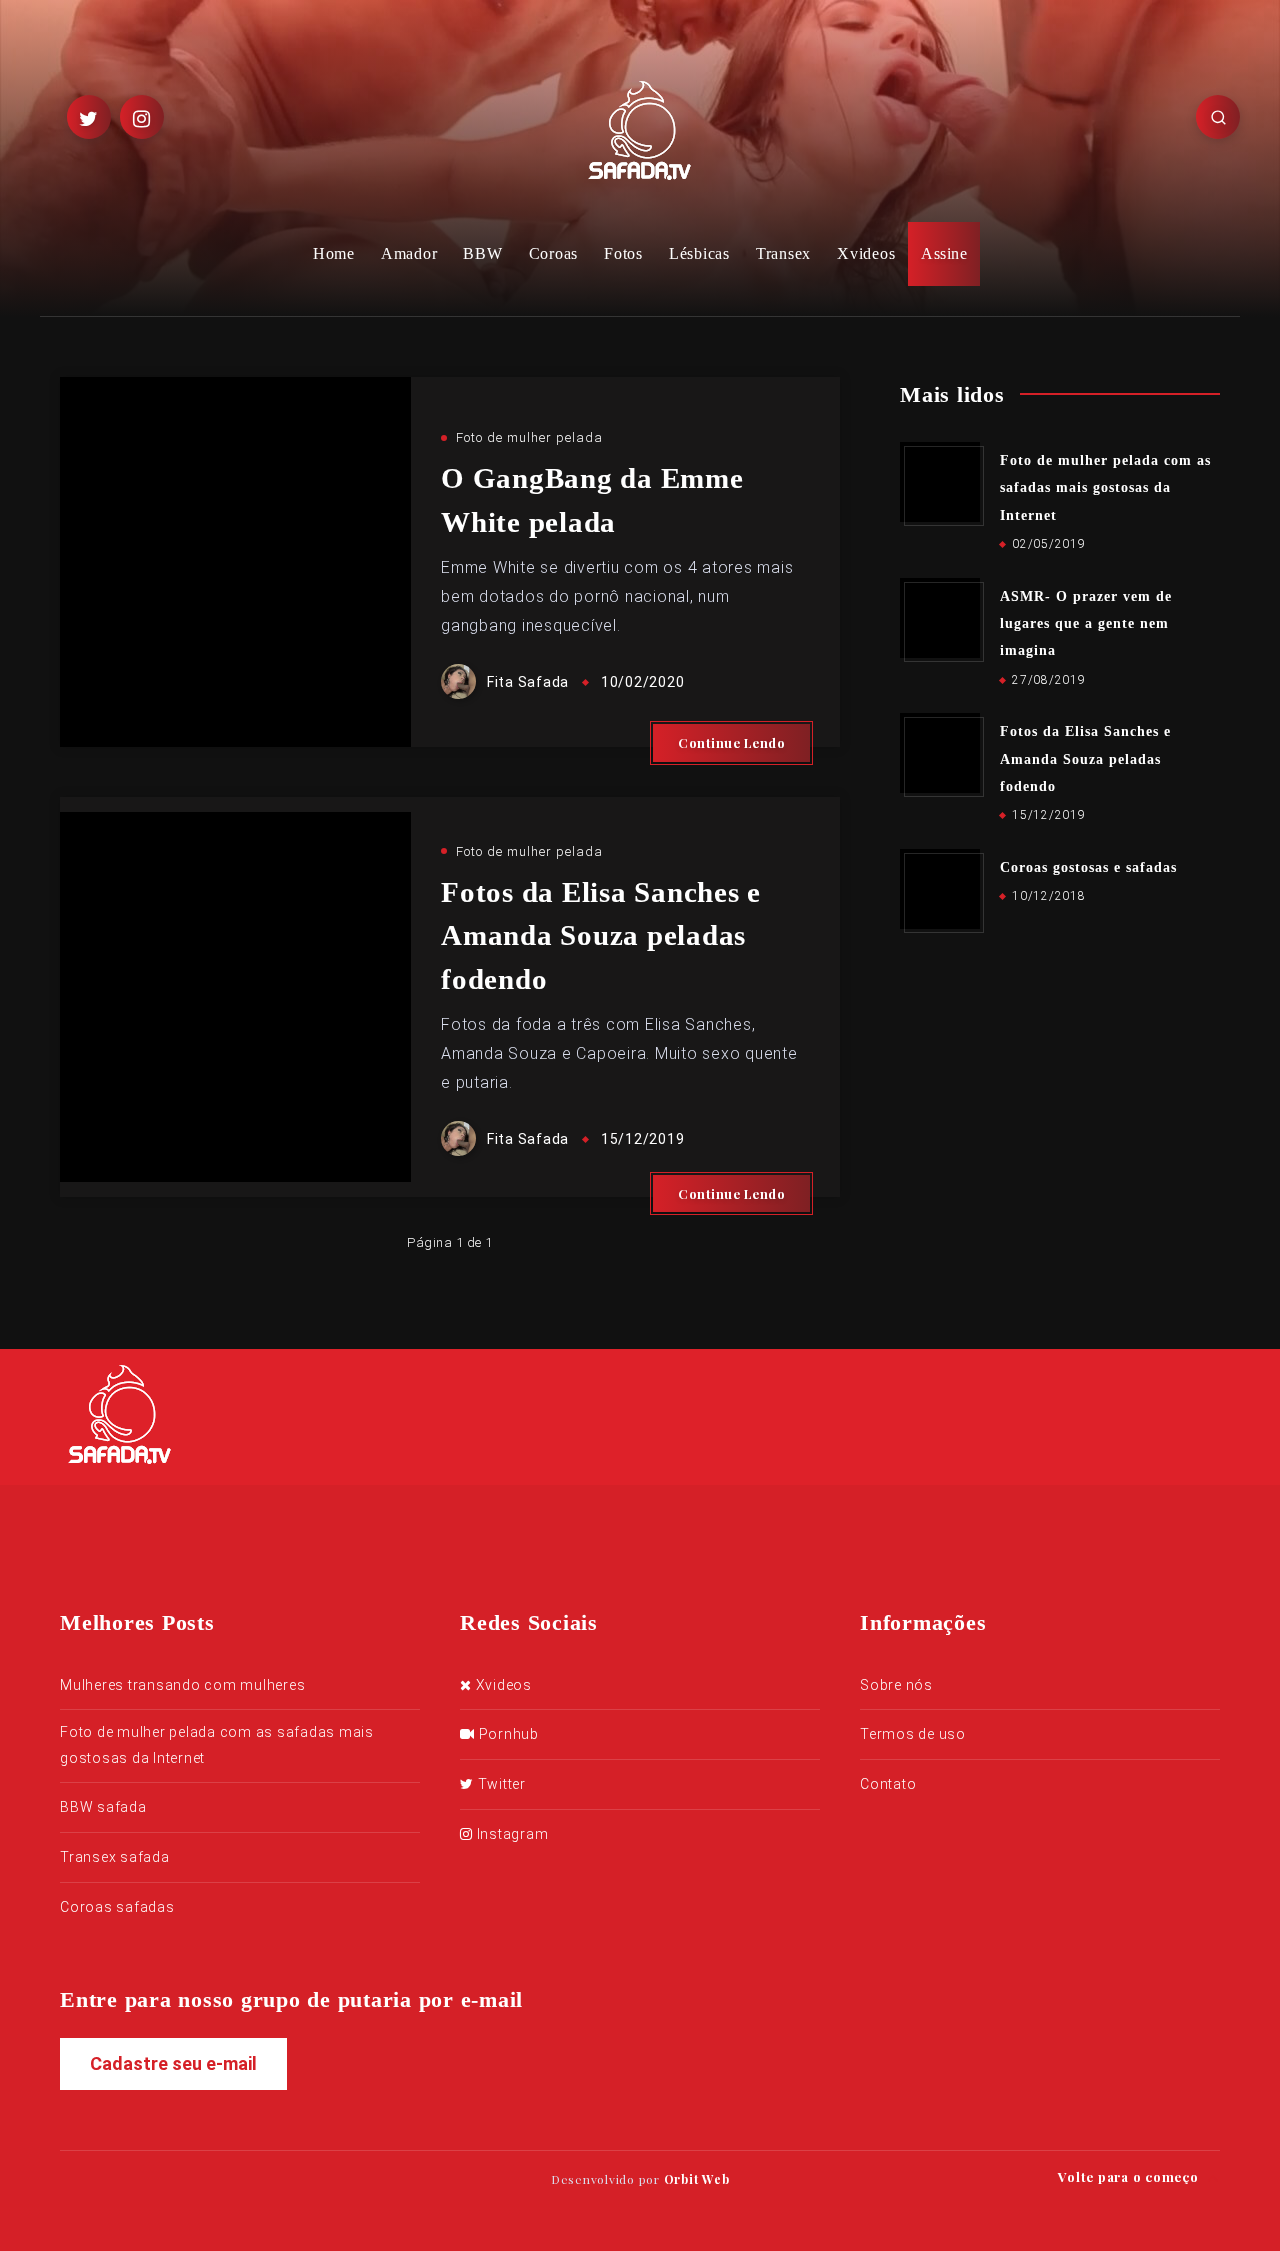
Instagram (510, 1834)
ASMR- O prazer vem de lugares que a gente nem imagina (1086, 624)
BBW (482, 253)
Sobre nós (896, 1685)
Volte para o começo (1130, 2176)
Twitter (500, 1784)
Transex (783, 253)
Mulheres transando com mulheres (182, 1685)
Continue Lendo (731, 742)
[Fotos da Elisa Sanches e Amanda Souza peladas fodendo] (940, 753)
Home (334, 253)
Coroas (554, 253)
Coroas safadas (117, 1907)
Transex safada (115, 1857)
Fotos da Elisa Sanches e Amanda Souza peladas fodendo (601, 935)
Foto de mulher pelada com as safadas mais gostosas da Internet (1105, 488)
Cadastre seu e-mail (173, 2063)
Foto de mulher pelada (529, 437)
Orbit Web (697, 2179)
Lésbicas (699, 253)
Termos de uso (913, 1734)
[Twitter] (89, 117)
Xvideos (866, 253)
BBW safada (103, 1807)
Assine (944, 253)
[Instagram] (142, 117)
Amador (409, 253)
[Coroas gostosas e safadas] (940, 889)
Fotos (623, 253)
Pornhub (507, 1734)
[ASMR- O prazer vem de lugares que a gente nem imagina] (940, 618)
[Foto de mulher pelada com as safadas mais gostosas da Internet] (940, 482)
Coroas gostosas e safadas (1088, 867)
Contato (888, 1784)
